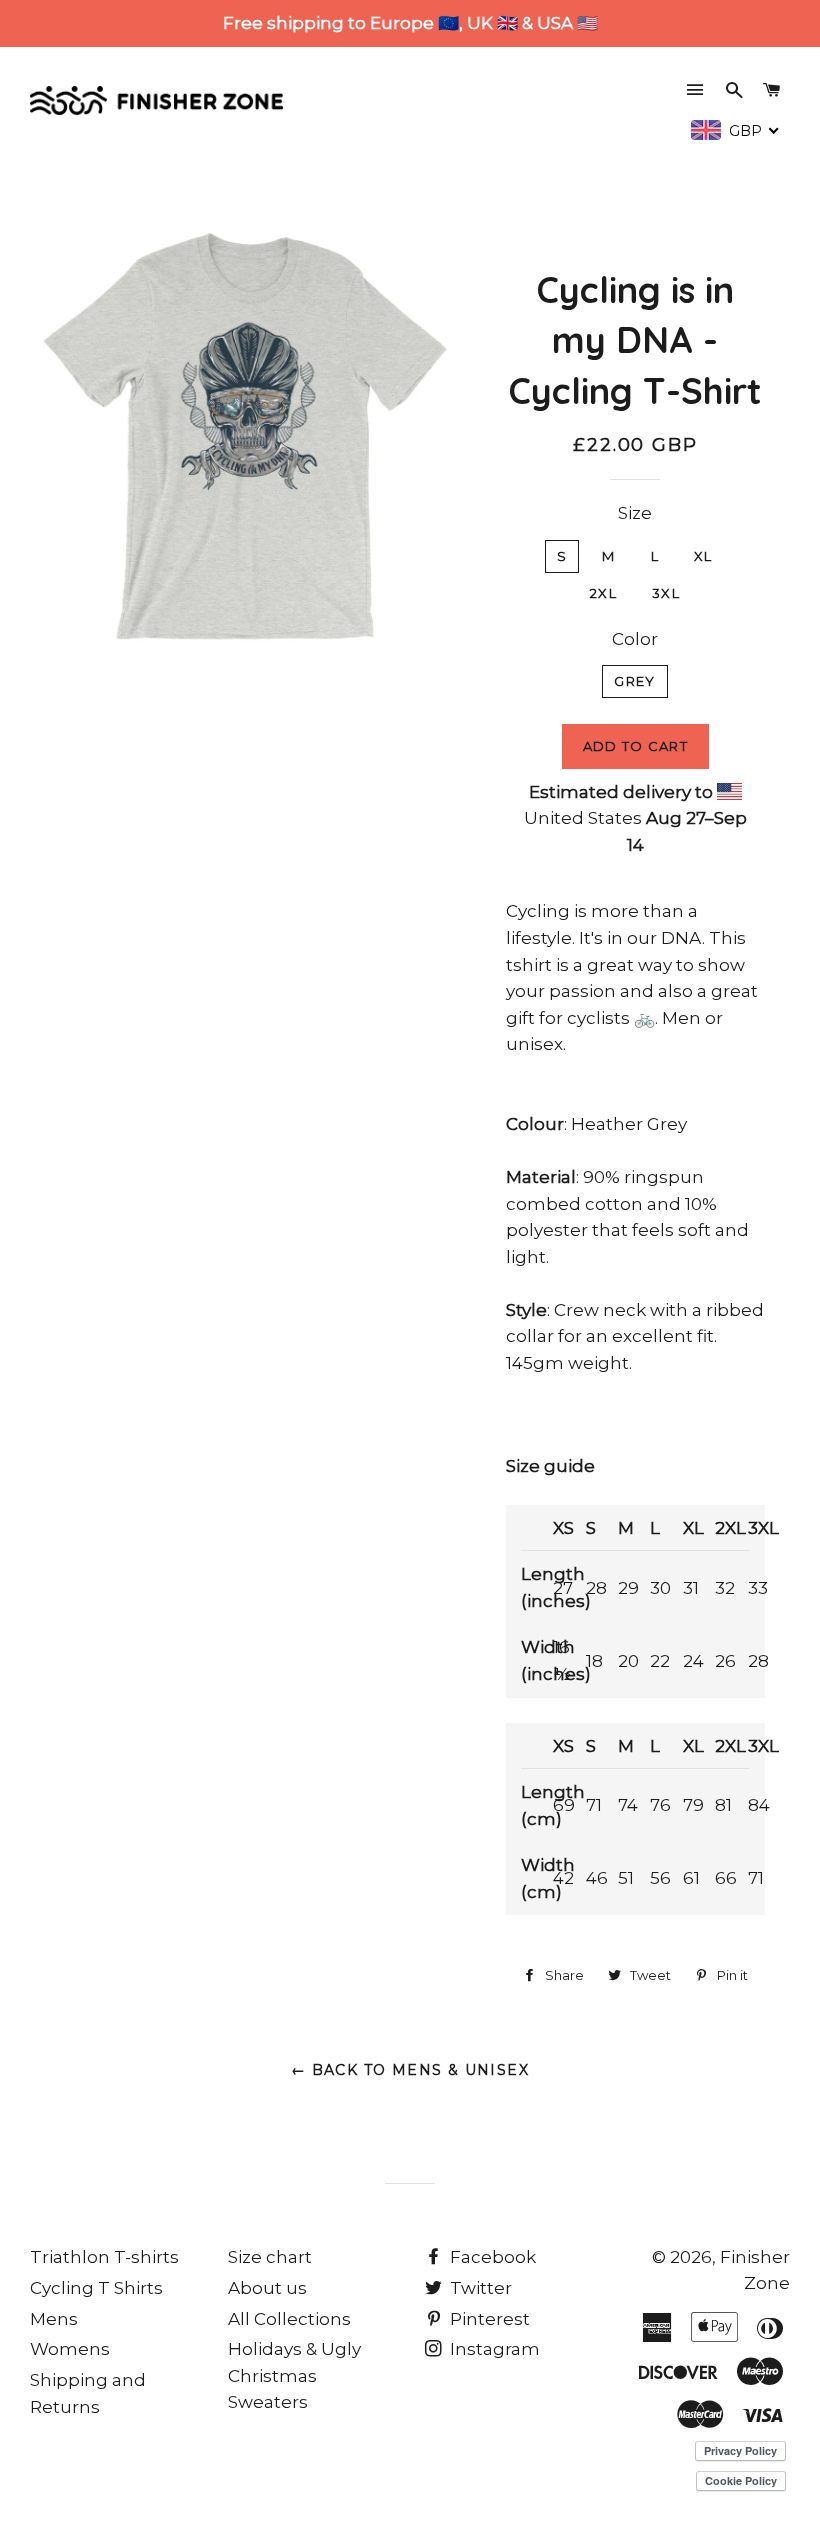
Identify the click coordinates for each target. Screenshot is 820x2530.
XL (703, 556)
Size (635, 513)
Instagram (493, 2349)
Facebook (491, 2257)
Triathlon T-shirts (104, 2257)
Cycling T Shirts (96, 2288)
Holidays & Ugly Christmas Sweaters (294, 2375)
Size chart (270, 2257)
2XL (603, 593)
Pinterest (488, 2319)
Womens (70, 2349)
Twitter (479, 2288)
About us (267, 2288)
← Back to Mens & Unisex (410, 2070)
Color (635, 639)
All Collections (289, 2319)
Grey (634, 681)
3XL (666, 593)
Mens (54, 2319)
